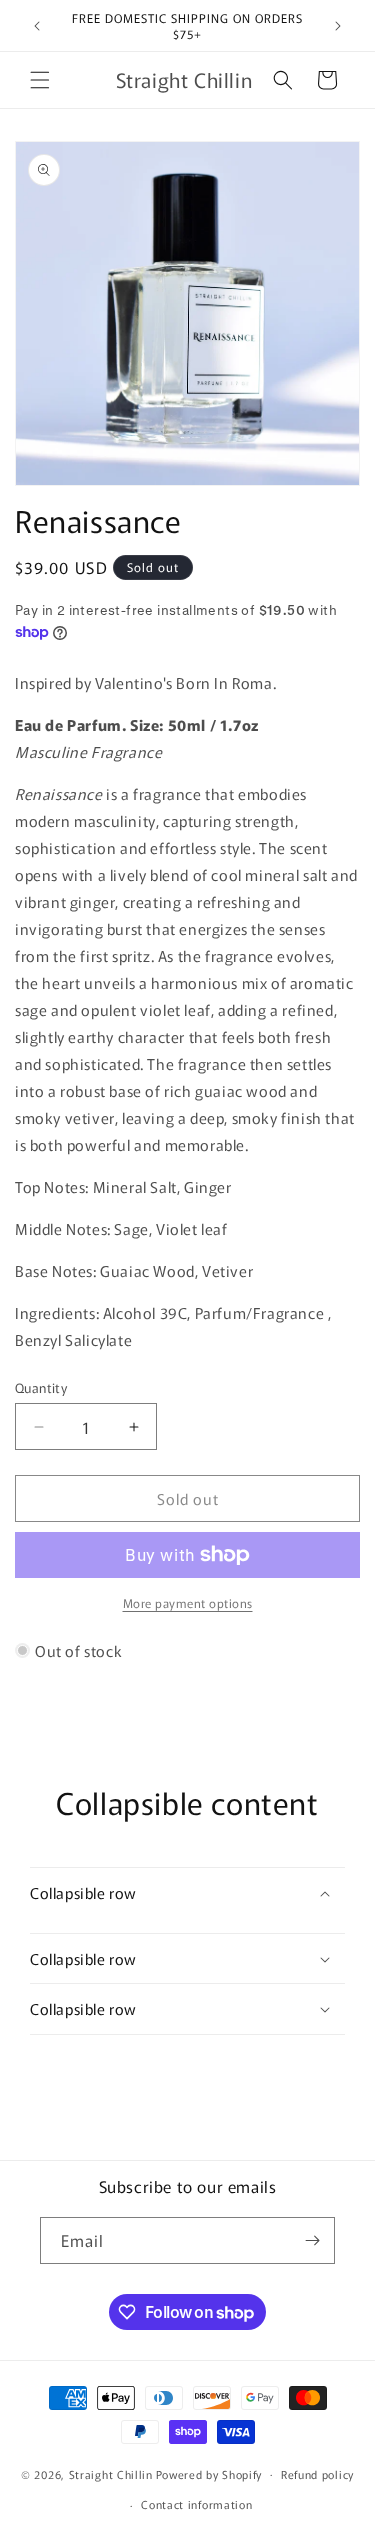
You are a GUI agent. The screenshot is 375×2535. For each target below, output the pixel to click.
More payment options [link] (188, 1602)
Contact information (196, 2504)
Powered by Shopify (209, 2473)
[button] (40, 80)
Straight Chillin (111, 2473)
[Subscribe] (312, 2240)
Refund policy (317, 2474)
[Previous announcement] (37, 26)
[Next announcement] (338, 26)
